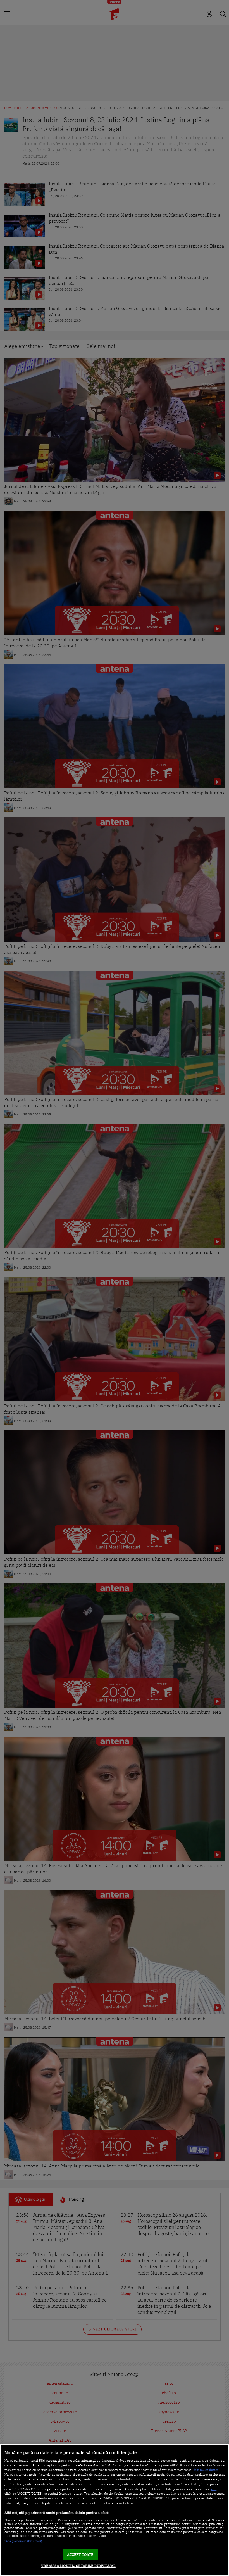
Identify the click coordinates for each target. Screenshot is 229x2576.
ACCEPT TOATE (80, 2555)
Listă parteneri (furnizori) (23, 2541)
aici (214, 2489)
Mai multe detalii (206, 2470)
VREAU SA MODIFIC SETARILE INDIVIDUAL (78, 2566)
